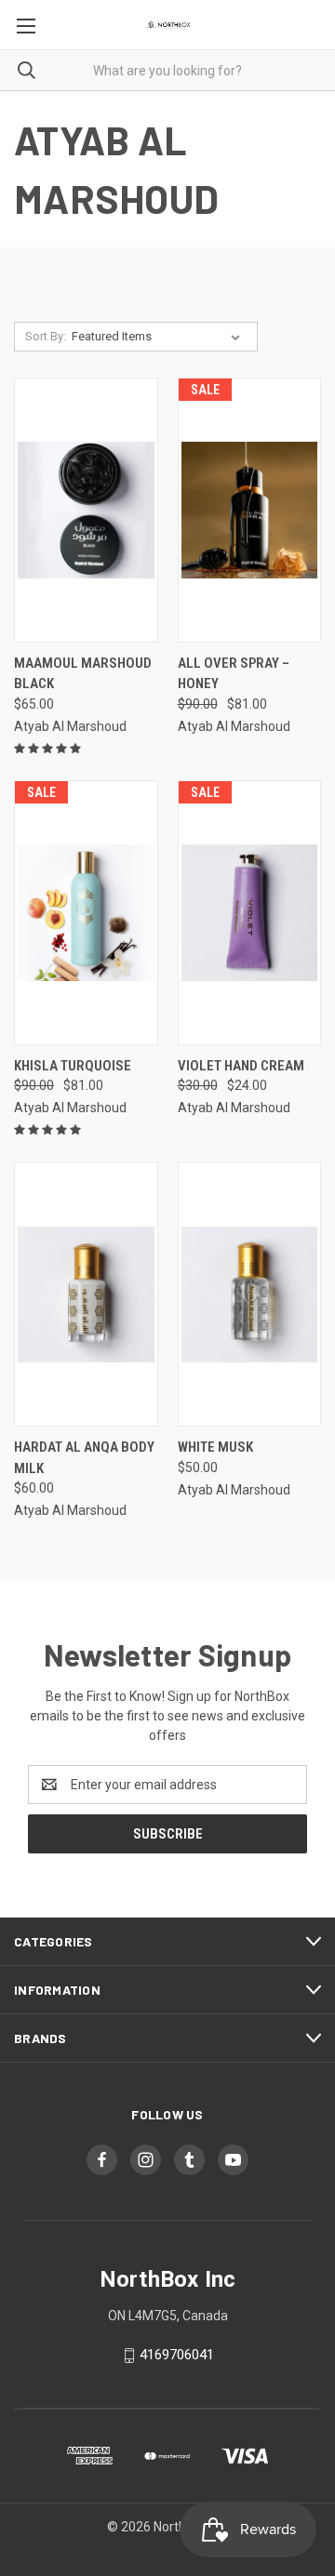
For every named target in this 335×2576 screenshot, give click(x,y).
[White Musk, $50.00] (250, 1294)
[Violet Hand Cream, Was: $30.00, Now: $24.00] (250, 913)
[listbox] (160, 337)
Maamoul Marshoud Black (83, 674)
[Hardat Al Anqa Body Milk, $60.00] (86, 1294)
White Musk (215, 1447)
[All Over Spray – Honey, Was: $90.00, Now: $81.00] (250, 510)
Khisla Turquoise (73, 1066)
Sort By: (46, 336)
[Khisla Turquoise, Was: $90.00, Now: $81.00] (86, 913)
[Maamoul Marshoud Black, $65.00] (86, 510)
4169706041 (177, 2355)
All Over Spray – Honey (234, 674)
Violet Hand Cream (241, 1066)
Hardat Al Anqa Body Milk (84, 1458)
